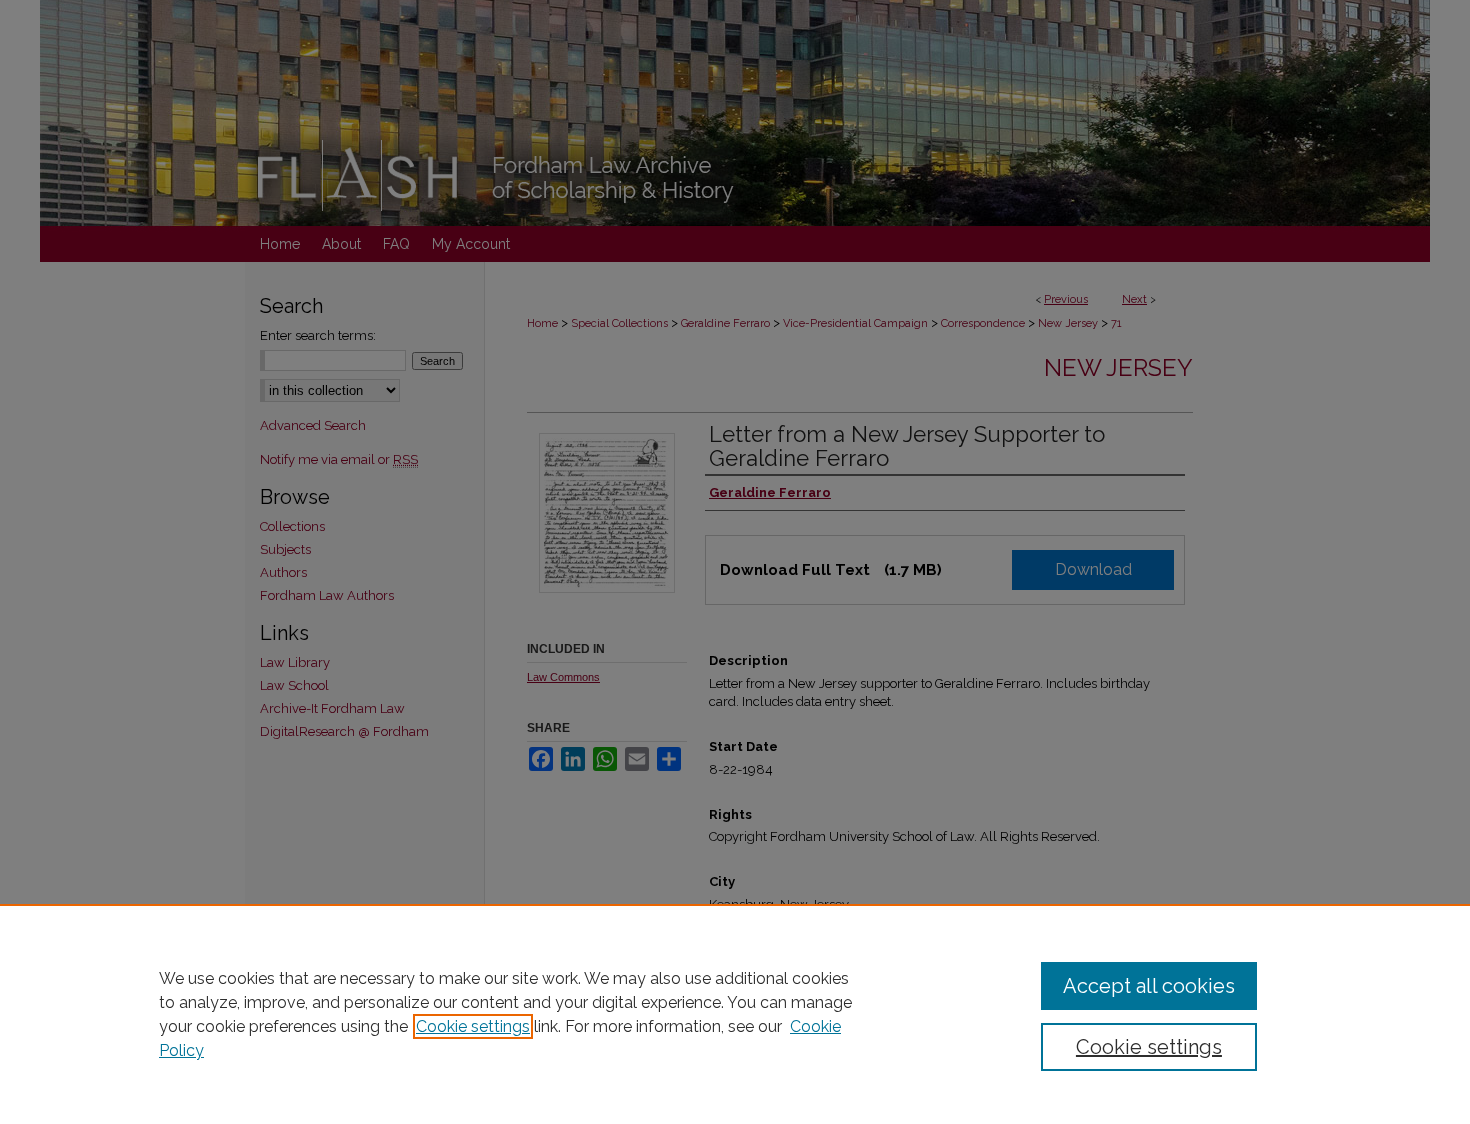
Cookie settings (473, 1026)
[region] (735, 1014)
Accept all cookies (1149, 986)
